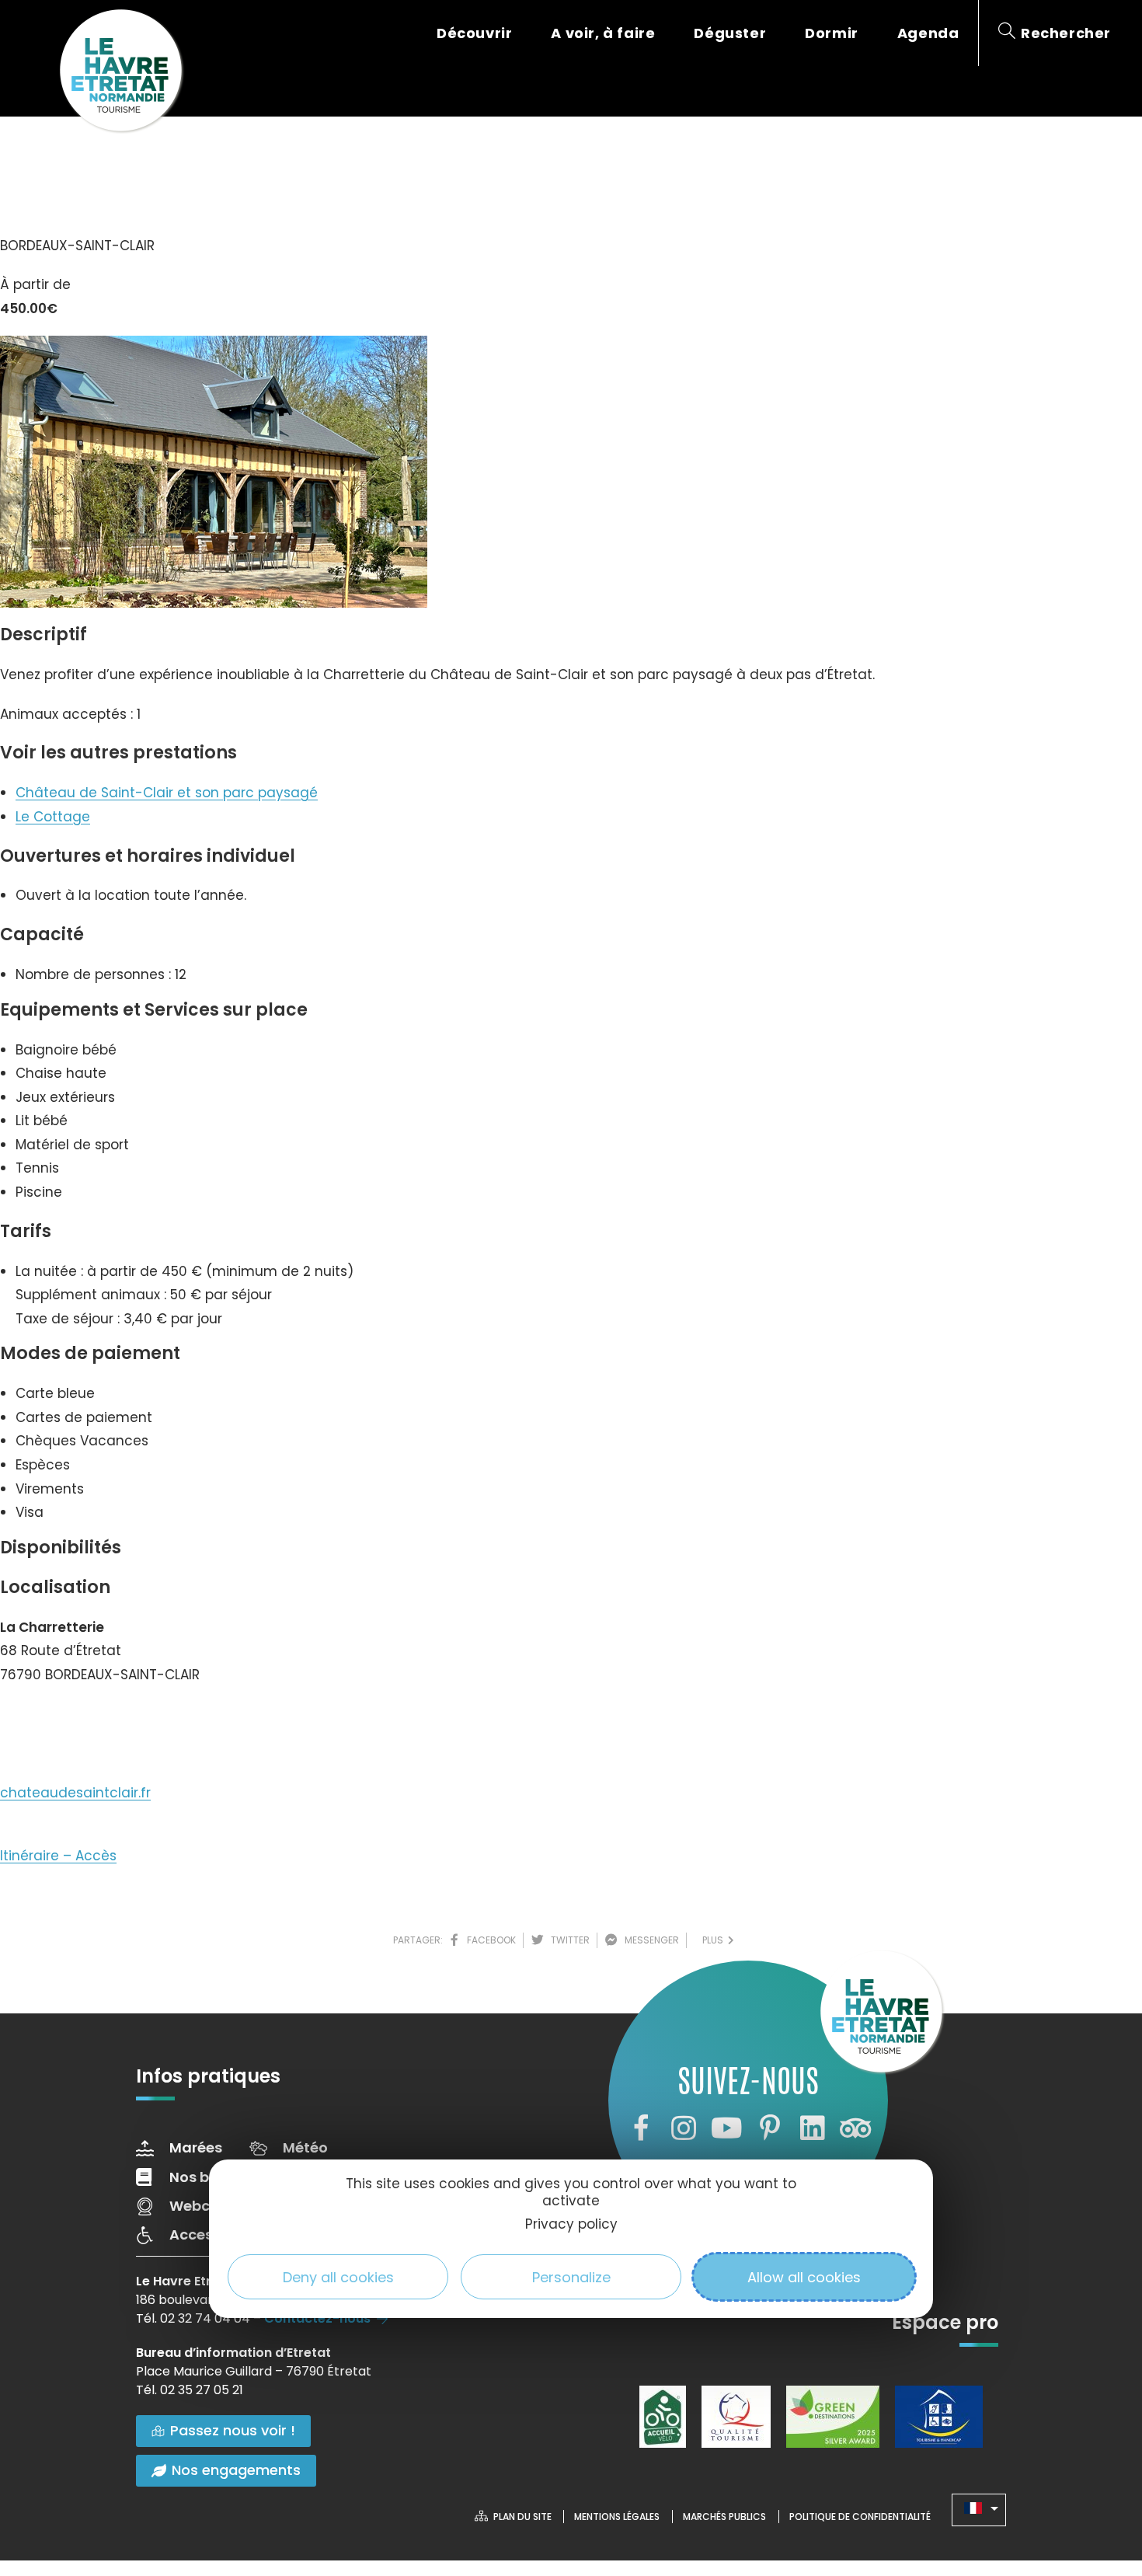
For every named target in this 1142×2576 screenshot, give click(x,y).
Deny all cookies (338, 2277)
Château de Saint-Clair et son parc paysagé (167, 793)
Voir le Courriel (63, 1721)
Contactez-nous (317, 2318)
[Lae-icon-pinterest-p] (770, 2128)
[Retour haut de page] (1099, 2479)
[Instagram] (684, 2128)
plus (715, 1940)
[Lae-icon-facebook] (640, 2128)
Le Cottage (53, 817)
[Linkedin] (813, 2128)
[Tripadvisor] (855, 2128)
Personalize (571, 2277)
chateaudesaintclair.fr (75, 1793)
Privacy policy (571, 2224)
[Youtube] (726, 2128)
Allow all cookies (804, 2277)
